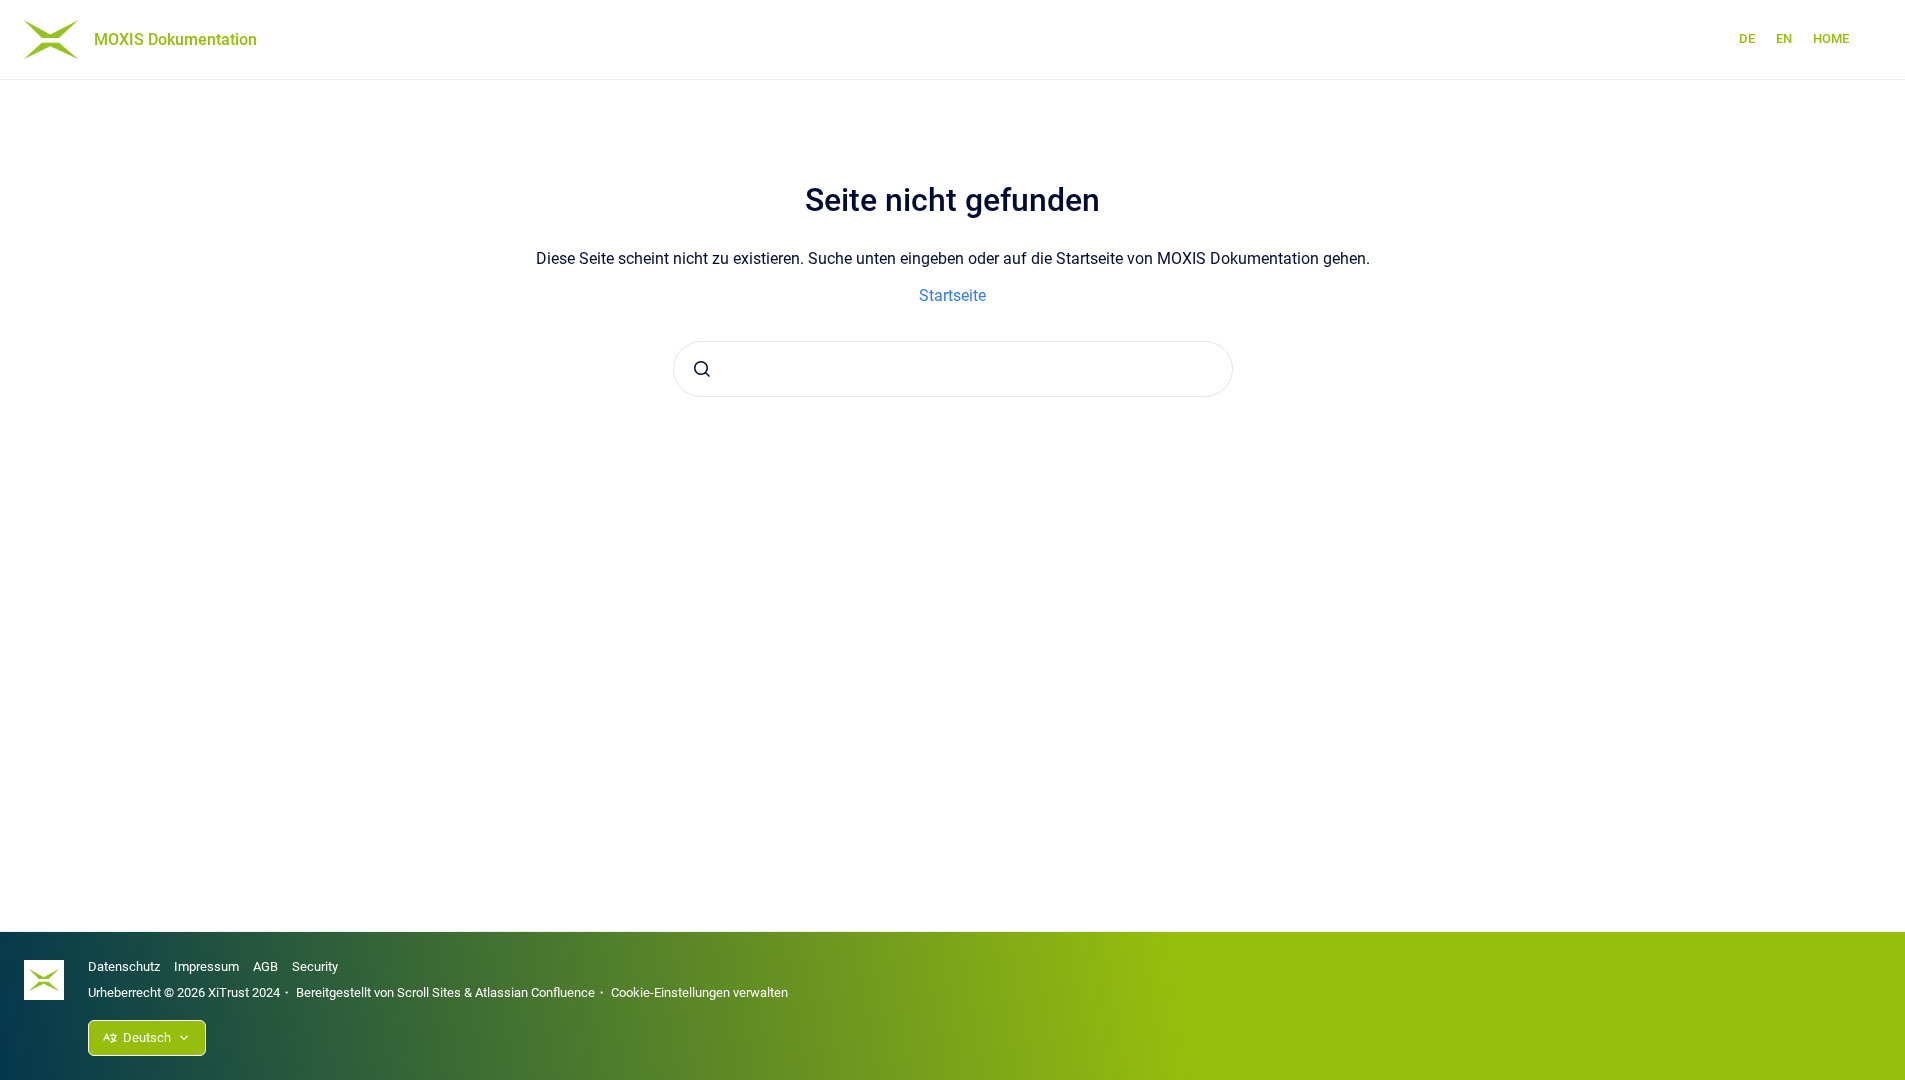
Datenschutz (124, 966)
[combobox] (953, 369)
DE (1747, 38)
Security (315, 966)
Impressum (206, 966)
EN (1784, 38)
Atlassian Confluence (535, 992)
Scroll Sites (429, 992)
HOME (1831, 38)
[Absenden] (702, 369)
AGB (265, 966)
